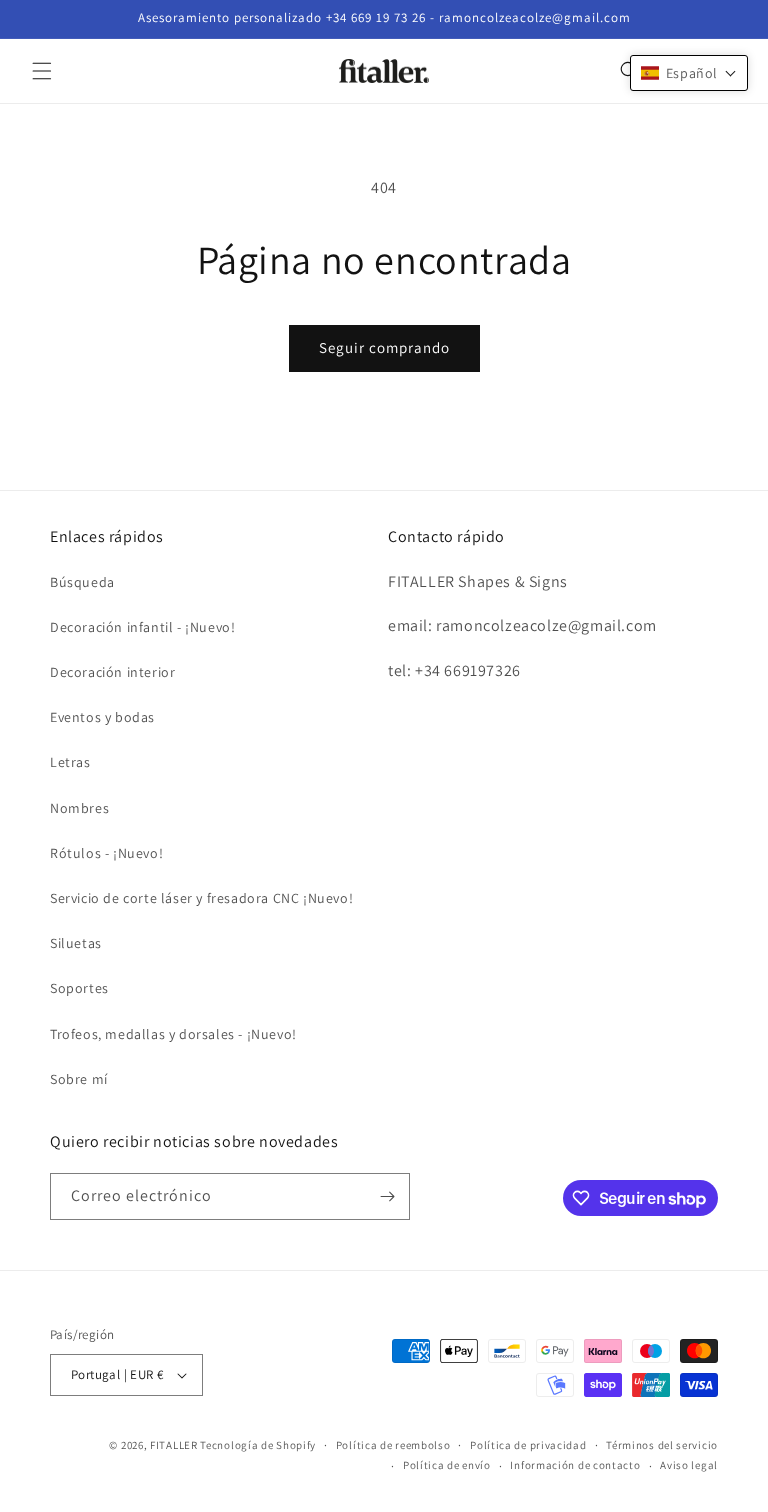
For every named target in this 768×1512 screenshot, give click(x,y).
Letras (70, 762)
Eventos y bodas (102, 717)
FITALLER (175, 1445)
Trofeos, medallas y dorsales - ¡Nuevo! (173, 1034)
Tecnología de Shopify (258, 1445)
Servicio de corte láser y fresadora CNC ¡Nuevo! (201, 898)
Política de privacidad (528, 1445)
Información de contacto (575, 1465)
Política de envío (447, 1465)
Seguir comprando (384, 347)
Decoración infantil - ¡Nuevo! (142, 627)
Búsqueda (82, 582)
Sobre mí (79, 1079)
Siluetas (76, 943)
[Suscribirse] (387, 1196)
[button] (42, 71)
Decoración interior (112, 672)
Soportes (79, 988)
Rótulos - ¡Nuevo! (106, 853)
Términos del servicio (662, 1445)
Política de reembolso (393, 1445)
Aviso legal (689, 1465)
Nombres (79, 808)
